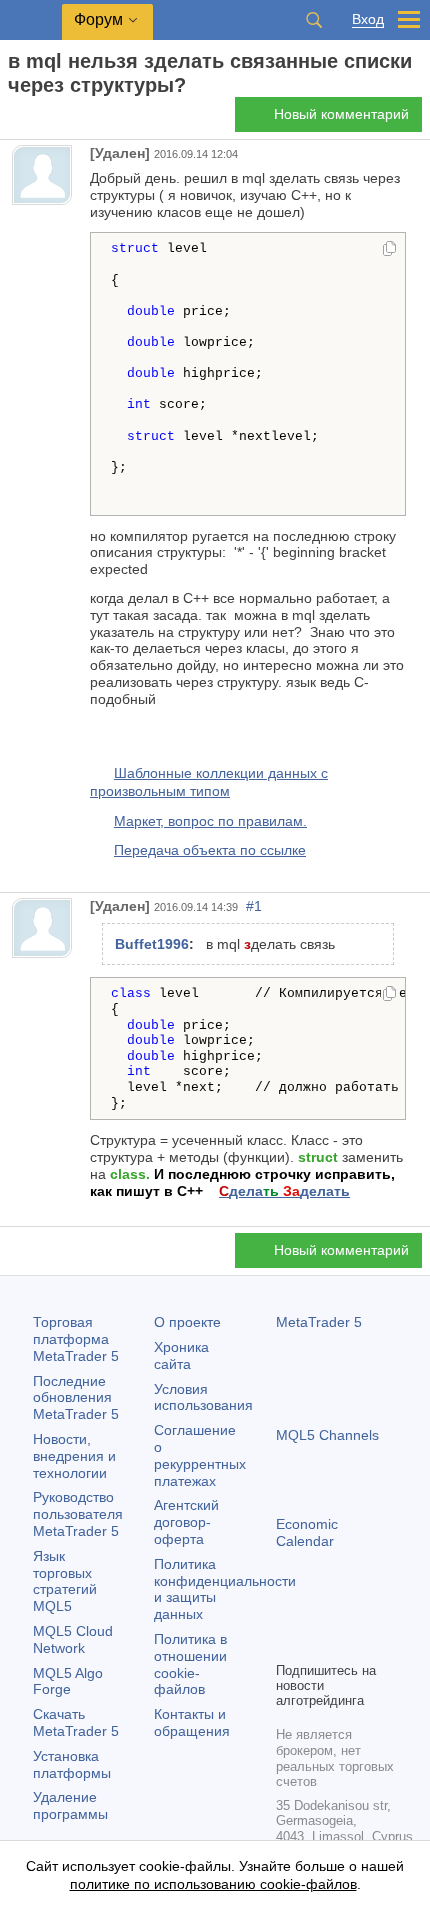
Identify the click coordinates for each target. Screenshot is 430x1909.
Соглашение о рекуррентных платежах (200, 1455)
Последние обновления (76, 1398)
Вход (368, 19)
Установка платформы (72, 1764)
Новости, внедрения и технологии (74, 1456)
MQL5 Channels (327, 1435)
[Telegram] (320, 1611)
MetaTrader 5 (319, 1322)
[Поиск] (314, 20)
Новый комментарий (341, 114)
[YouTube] (384, 1611)
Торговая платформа (76, 1339)
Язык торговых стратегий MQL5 (65, 1581)
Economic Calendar (307, 1532)
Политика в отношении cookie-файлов (190, 1664)
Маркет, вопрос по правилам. (210, 821)
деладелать (284, 1191)
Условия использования (203, 1397)
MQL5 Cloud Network (73, 1639)
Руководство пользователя (78, 1514)
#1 (254, 906)
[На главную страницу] (14, 120)
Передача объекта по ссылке (210, 850)
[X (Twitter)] (352, 1611)
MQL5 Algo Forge (68, 1681)
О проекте (187, 1322)
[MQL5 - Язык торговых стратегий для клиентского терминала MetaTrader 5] (31, 20)
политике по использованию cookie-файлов (213, 1884)
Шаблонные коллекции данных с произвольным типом (209, 782)
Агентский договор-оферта (186, 1522)
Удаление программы (70, 1805)
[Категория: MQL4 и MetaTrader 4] (38, 120)
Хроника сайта (181, 1355)
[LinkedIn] (288, 1643)
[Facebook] (288, 1611)
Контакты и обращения (192, 1722)
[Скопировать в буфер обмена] (389, 250)
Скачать (76, 1722)
